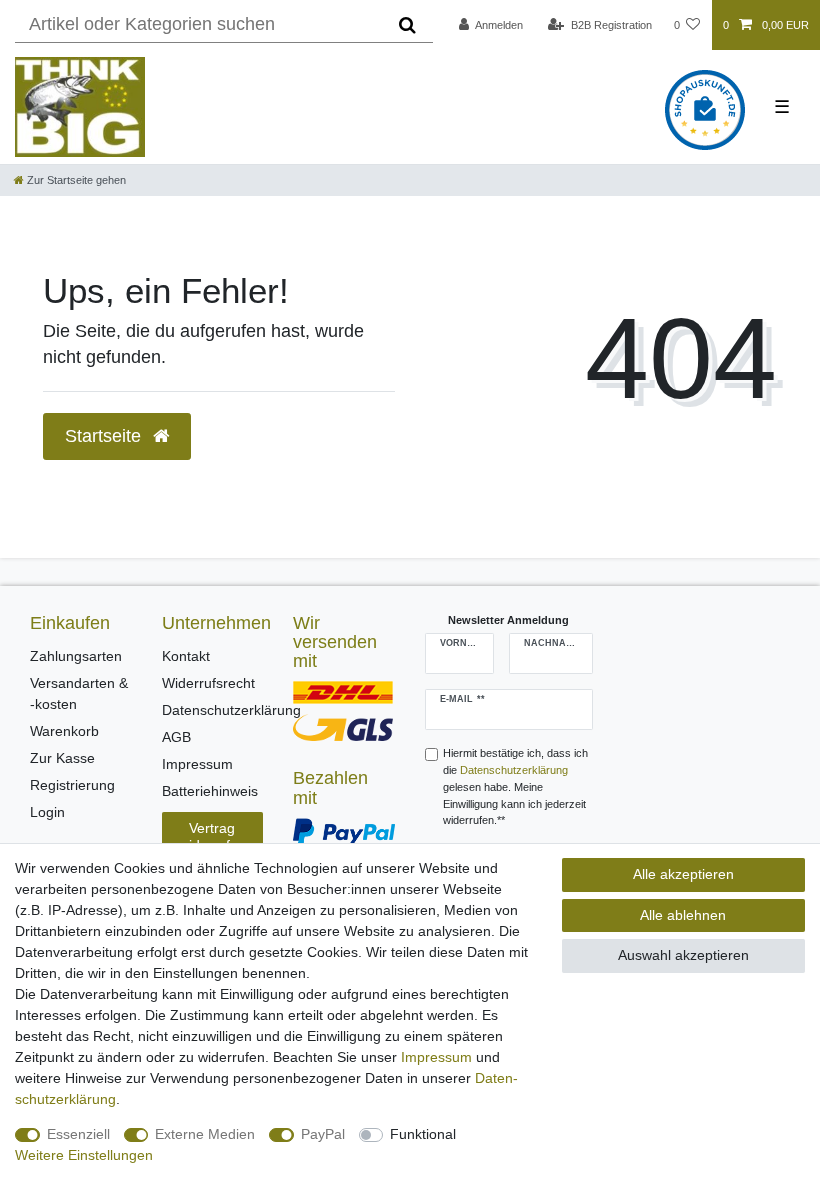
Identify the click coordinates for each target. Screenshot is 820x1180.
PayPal (323, 1134)
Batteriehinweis (210, 791)
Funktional (423, 1134)
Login (47, 812)
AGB (176, 737)
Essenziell (78, 1134)
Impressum (197, 764)
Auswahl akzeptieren (683, 955)
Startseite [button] (105, 436)
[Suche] (407, 25)
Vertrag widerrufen (212, 837)
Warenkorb (64, 731)
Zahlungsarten (76, 656)
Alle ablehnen (683, 915)
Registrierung (72, 785)
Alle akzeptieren (683, 874)
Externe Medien (205, 1134)
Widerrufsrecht (208, 683)
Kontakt (186, 656)
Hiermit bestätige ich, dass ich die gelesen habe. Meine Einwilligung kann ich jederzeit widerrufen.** (515, 786)
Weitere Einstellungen (84, 1155)
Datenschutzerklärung (231, 710)
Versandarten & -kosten (79, 693)
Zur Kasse (62, 758)
